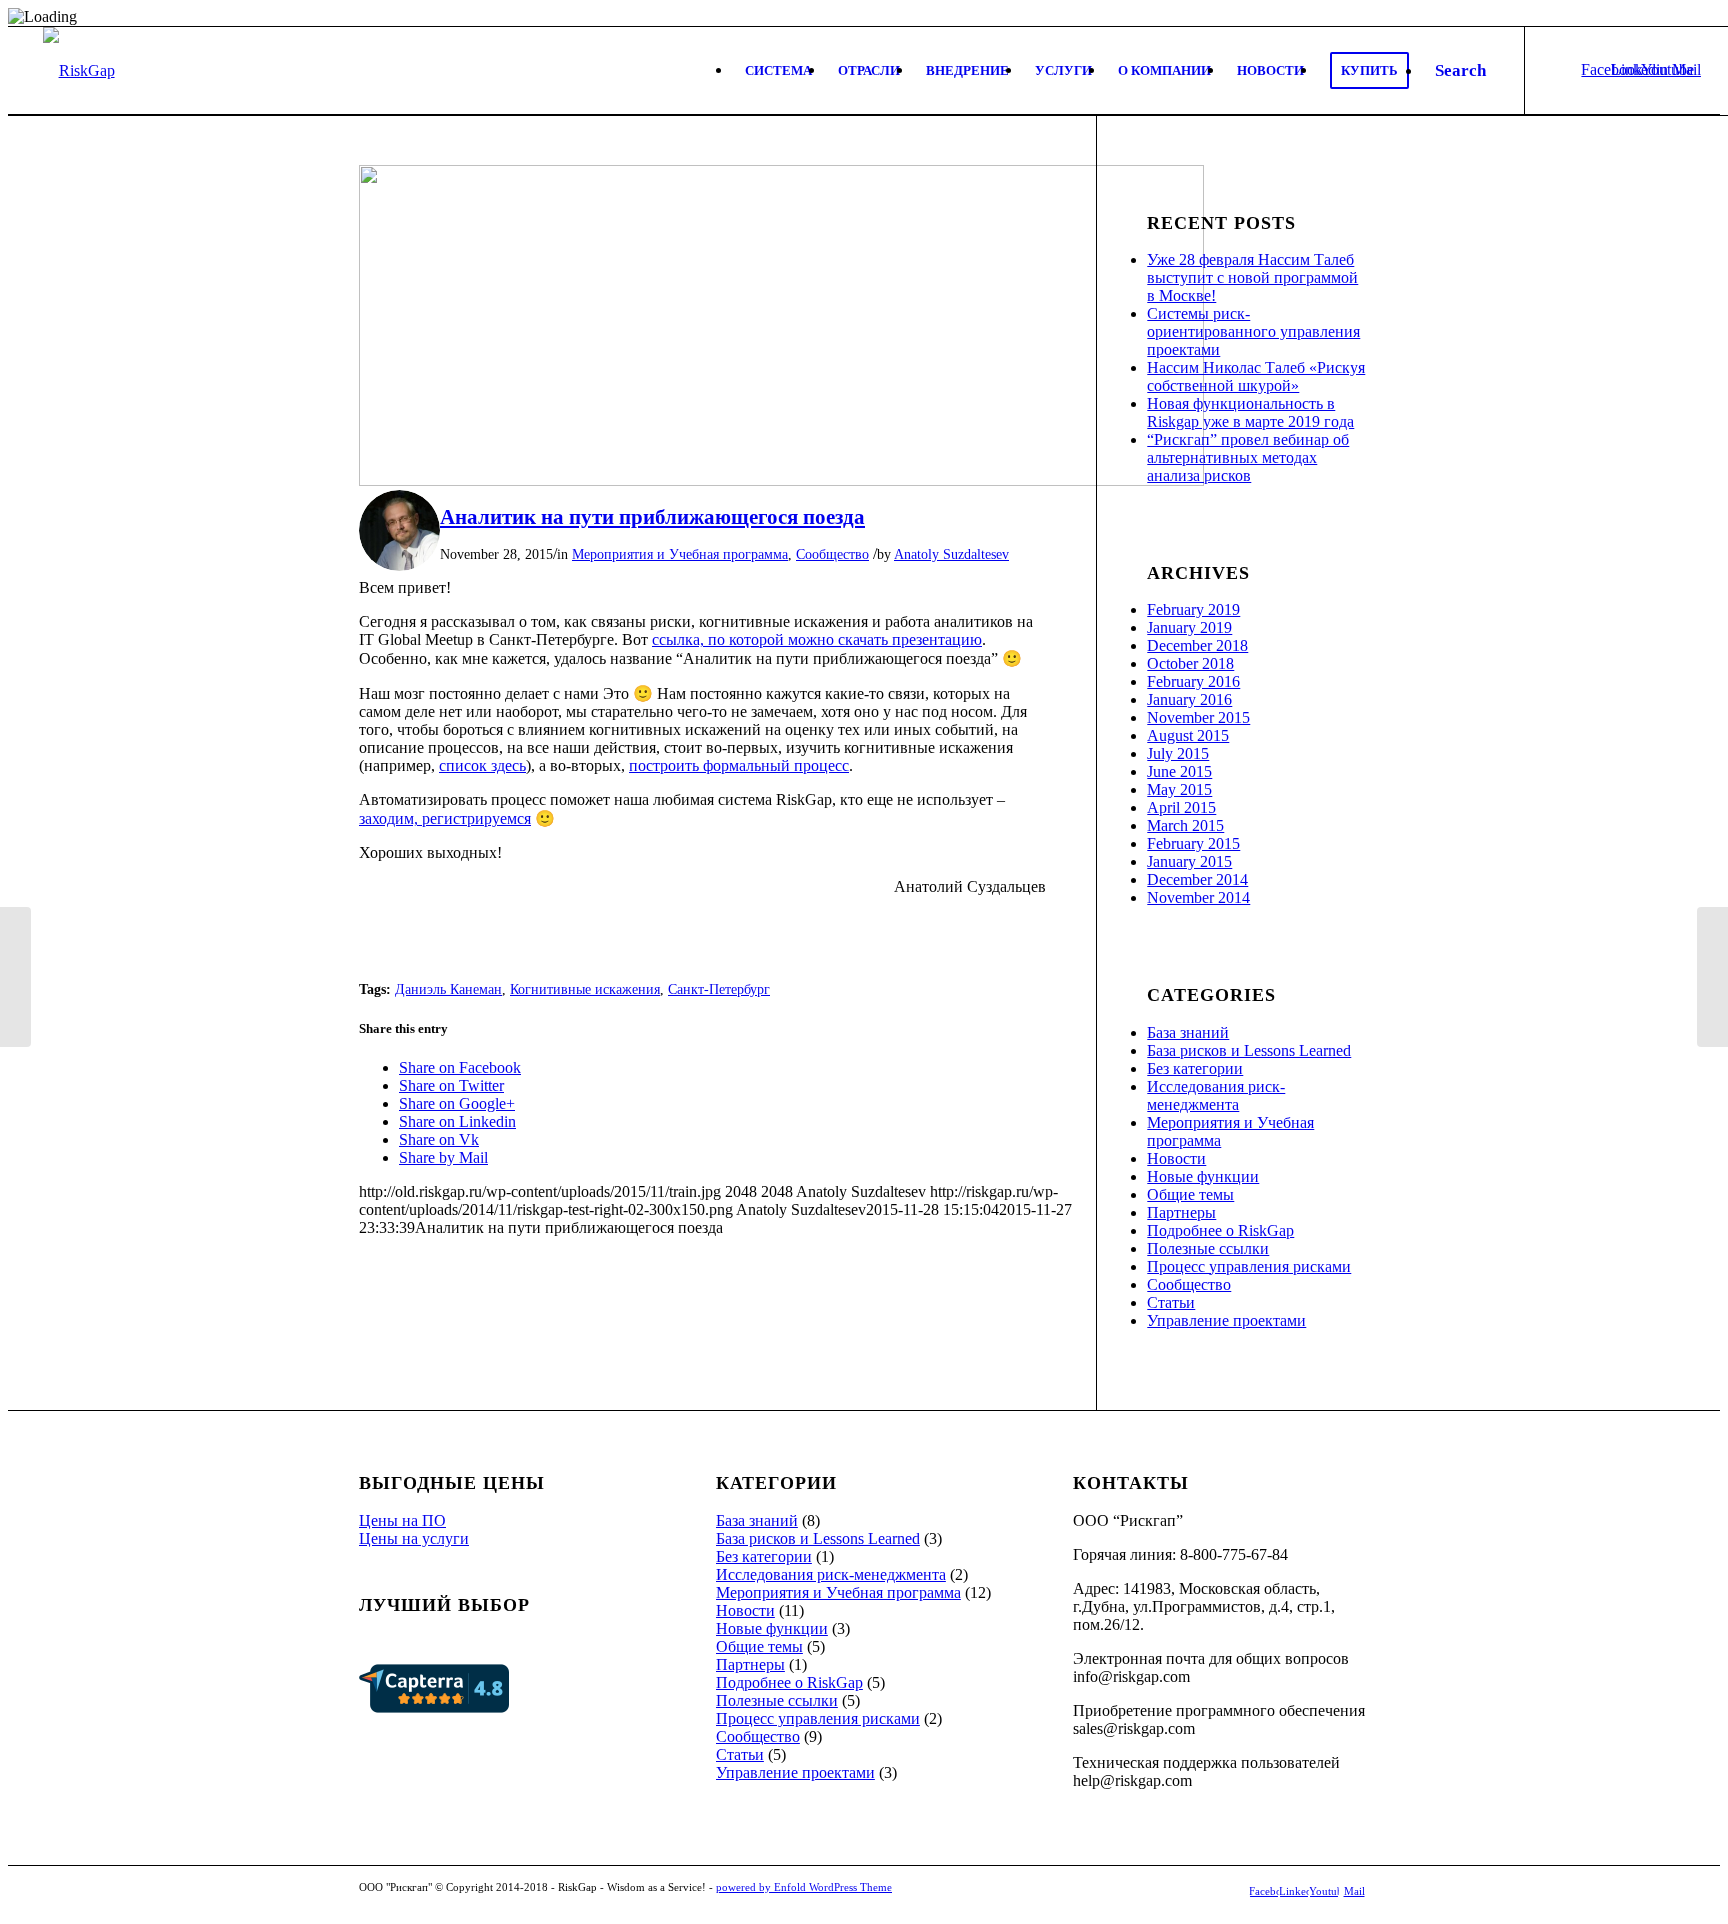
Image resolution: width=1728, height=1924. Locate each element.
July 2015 (1178, 753)
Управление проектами (1226, 1320)
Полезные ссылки (1208, 1248)
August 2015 (1188, 735)
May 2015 (1179, 789)
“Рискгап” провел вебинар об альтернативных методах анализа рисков (1248, 457)
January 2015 (1189, 861)
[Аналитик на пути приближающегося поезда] (781, 480)
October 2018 (1190, 663)
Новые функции (1203, 1176)
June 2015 (1179, 771)
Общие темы (1190, 1194)
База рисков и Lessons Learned (1249, 1050)
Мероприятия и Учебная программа (680, 554)
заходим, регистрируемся (445, 818)
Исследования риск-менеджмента (1216, 1095)
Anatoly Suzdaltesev (951, 554)
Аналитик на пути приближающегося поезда (652, 517)
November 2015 (1198, 717)
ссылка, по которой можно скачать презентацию (817, 639)
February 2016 (1193, 681)
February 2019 (1193, 609)
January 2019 (1189, 627)
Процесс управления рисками (1249, 1266)
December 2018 (1197, 645)
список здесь (482, 765)
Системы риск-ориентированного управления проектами (1253, 331)
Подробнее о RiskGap (1220, 1230)
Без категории (1195, 1068)
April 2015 (1181, 807)
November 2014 (1198, 897)
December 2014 (1197, 879)
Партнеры (1181, 1212)
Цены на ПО (402, 1520)
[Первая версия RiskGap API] (15, 977)
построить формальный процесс (739, 765)
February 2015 (1193, 843)
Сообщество (832, 554)
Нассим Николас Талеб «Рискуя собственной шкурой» (1256, 376)
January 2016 (1189, 699)
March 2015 (1185, 825)
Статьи (1171, 1302)
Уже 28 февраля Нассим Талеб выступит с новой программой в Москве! (1252, 277)
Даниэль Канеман (448, 989)
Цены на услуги (414, 1538)
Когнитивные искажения (585, 989)
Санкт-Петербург (719, 989)
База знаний (1188, 1032)
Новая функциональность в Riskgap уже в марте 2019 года (1250, 412)
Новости (1176, 1158)
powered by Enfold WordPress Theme (804, 1887)
